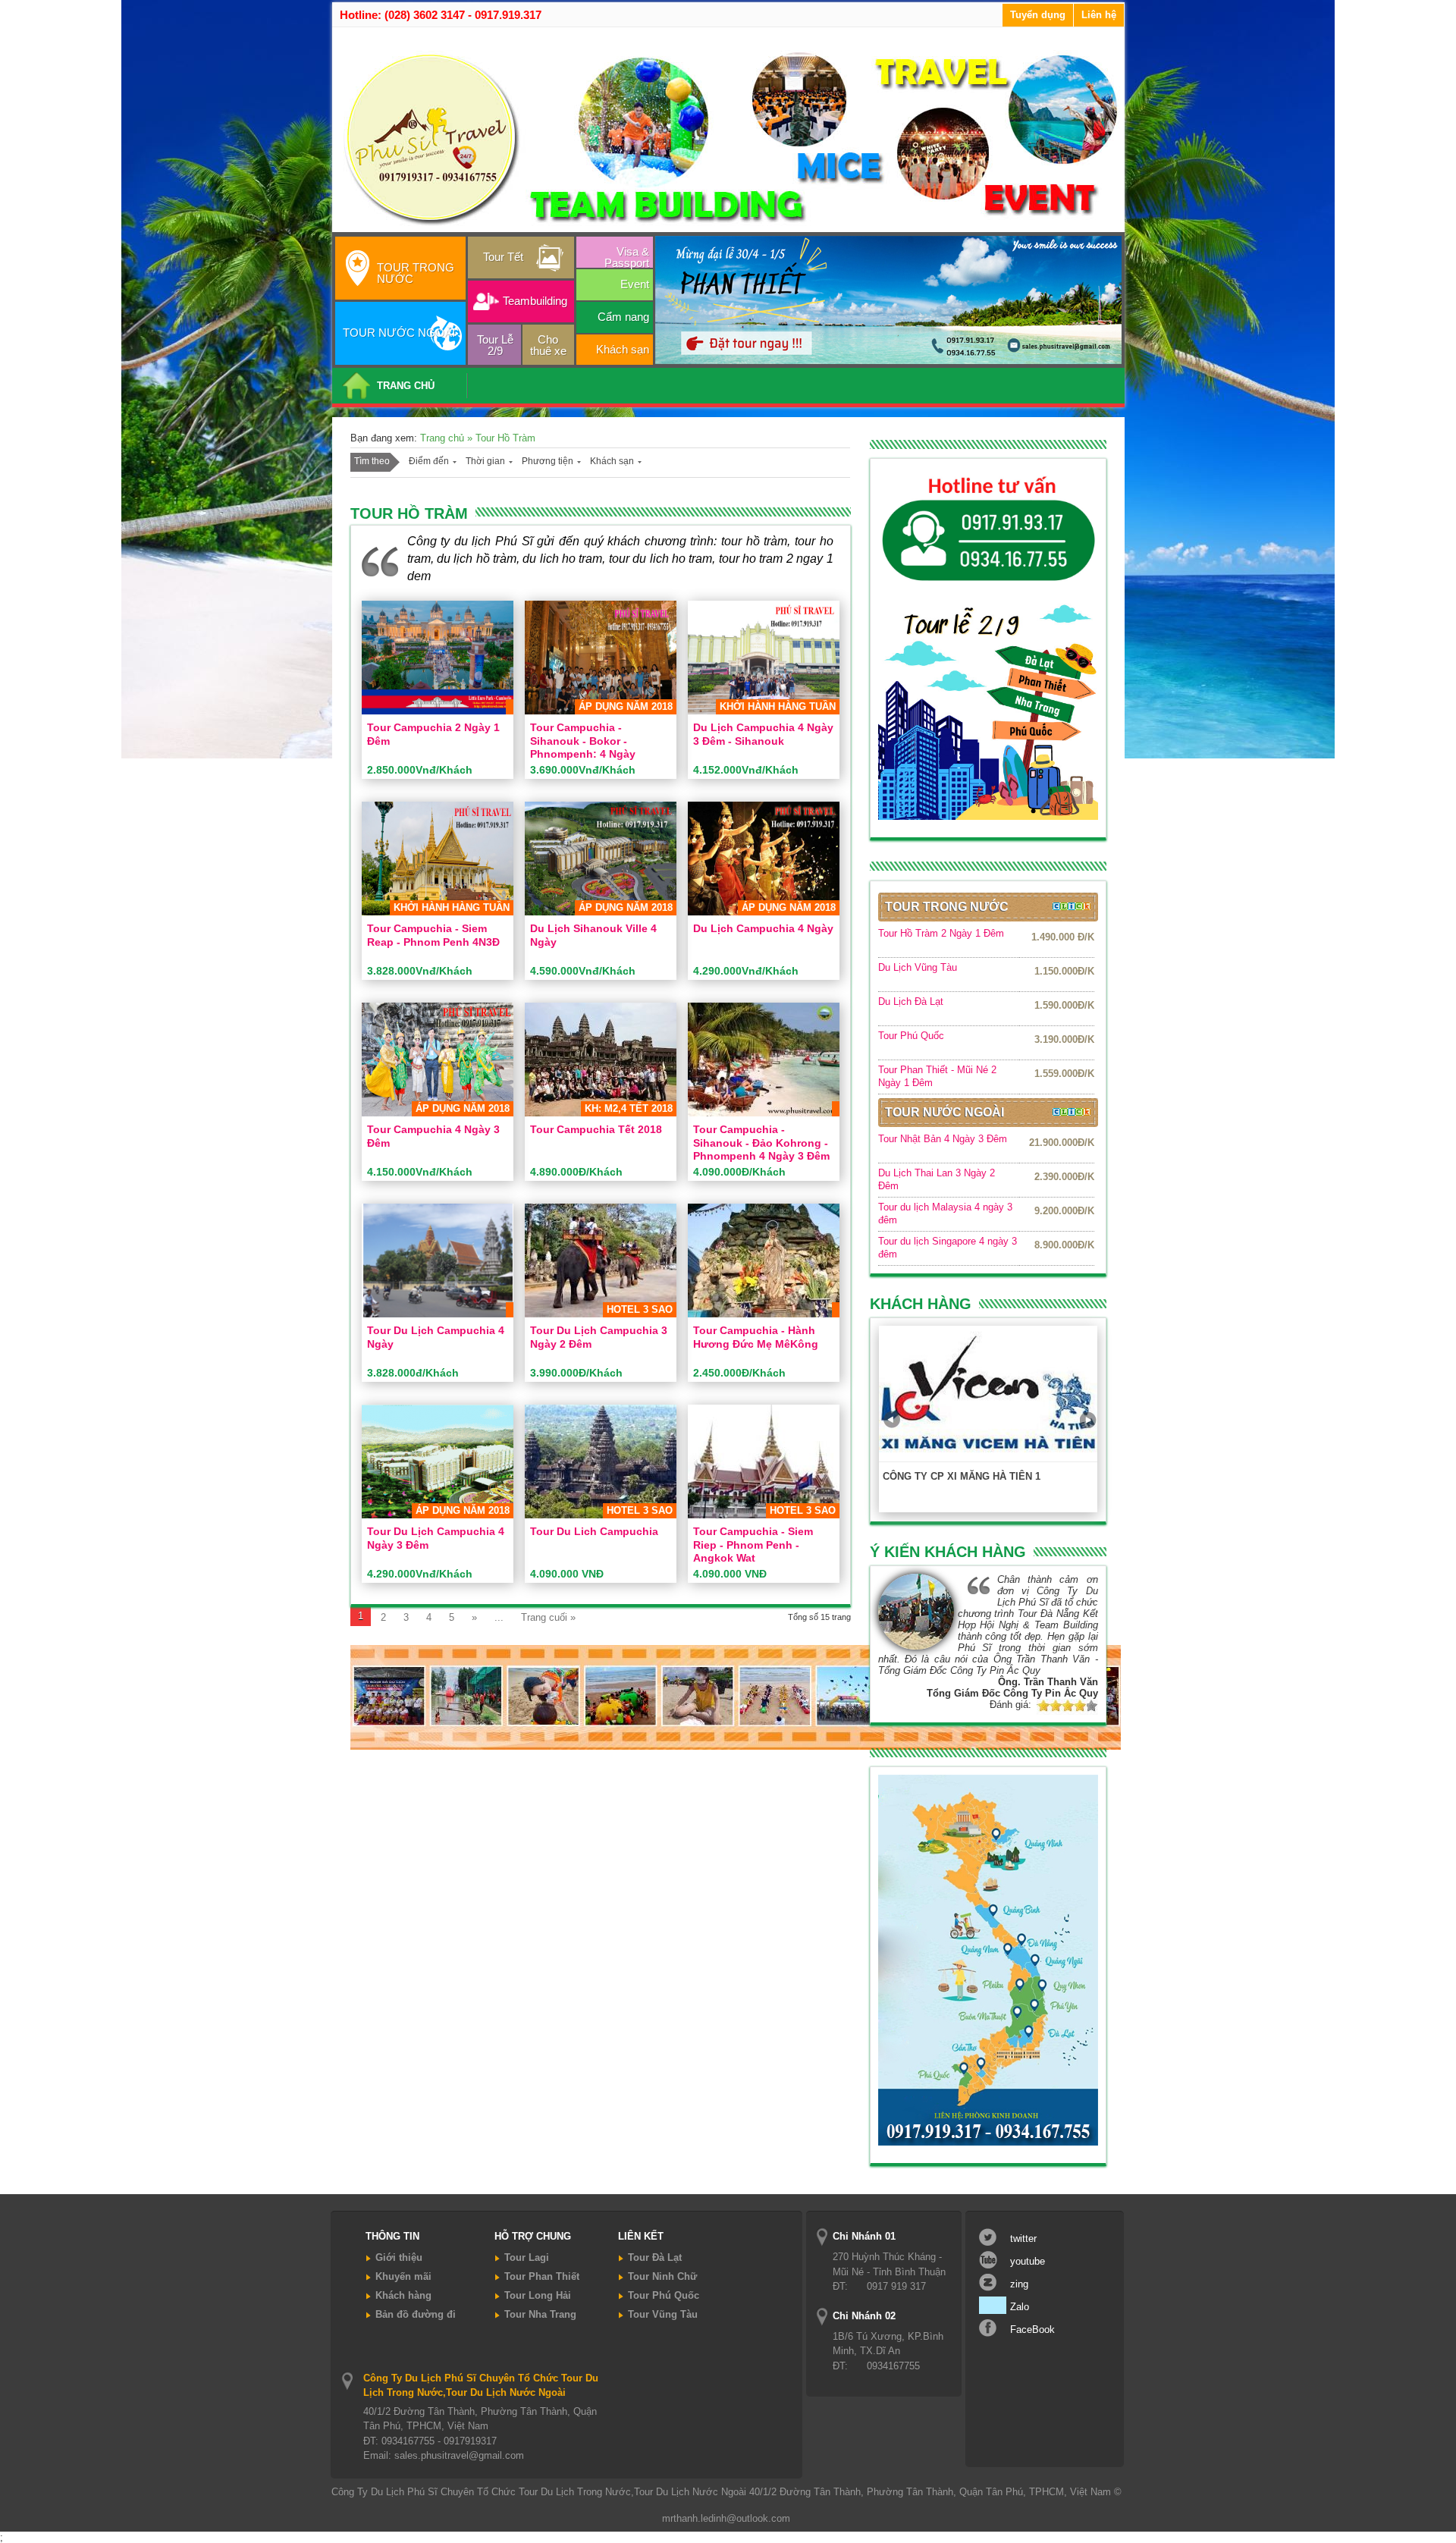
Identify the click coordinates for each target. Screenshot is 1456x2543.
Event (635, 284)
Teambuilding (535, 301)
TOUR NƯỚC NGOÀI (399, 333)
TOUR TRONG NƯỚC (416, 273)
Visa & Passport (627, 256)
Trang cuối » (548, 1617)
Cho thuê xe (548, 345)
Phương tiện (548, 461)
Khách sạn (623, 349)
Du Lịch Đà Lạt (911, 1002)
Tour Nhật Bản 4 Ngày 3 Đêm (943, 1139)
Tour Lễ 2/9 (495, 345)
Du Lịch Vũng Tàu (918, 967)
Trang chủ (444, 438)
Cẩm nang (623, 317)
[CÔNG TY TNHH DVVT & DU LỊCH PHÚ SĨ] (731, 226)
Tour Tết (503, 257)
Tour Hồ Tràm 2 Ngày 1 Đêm (941, 933)
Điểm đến (429, 461)
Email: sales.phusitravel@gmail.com (444, 2455)
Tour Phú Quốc (911, 1036)
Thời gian (485, 461)
